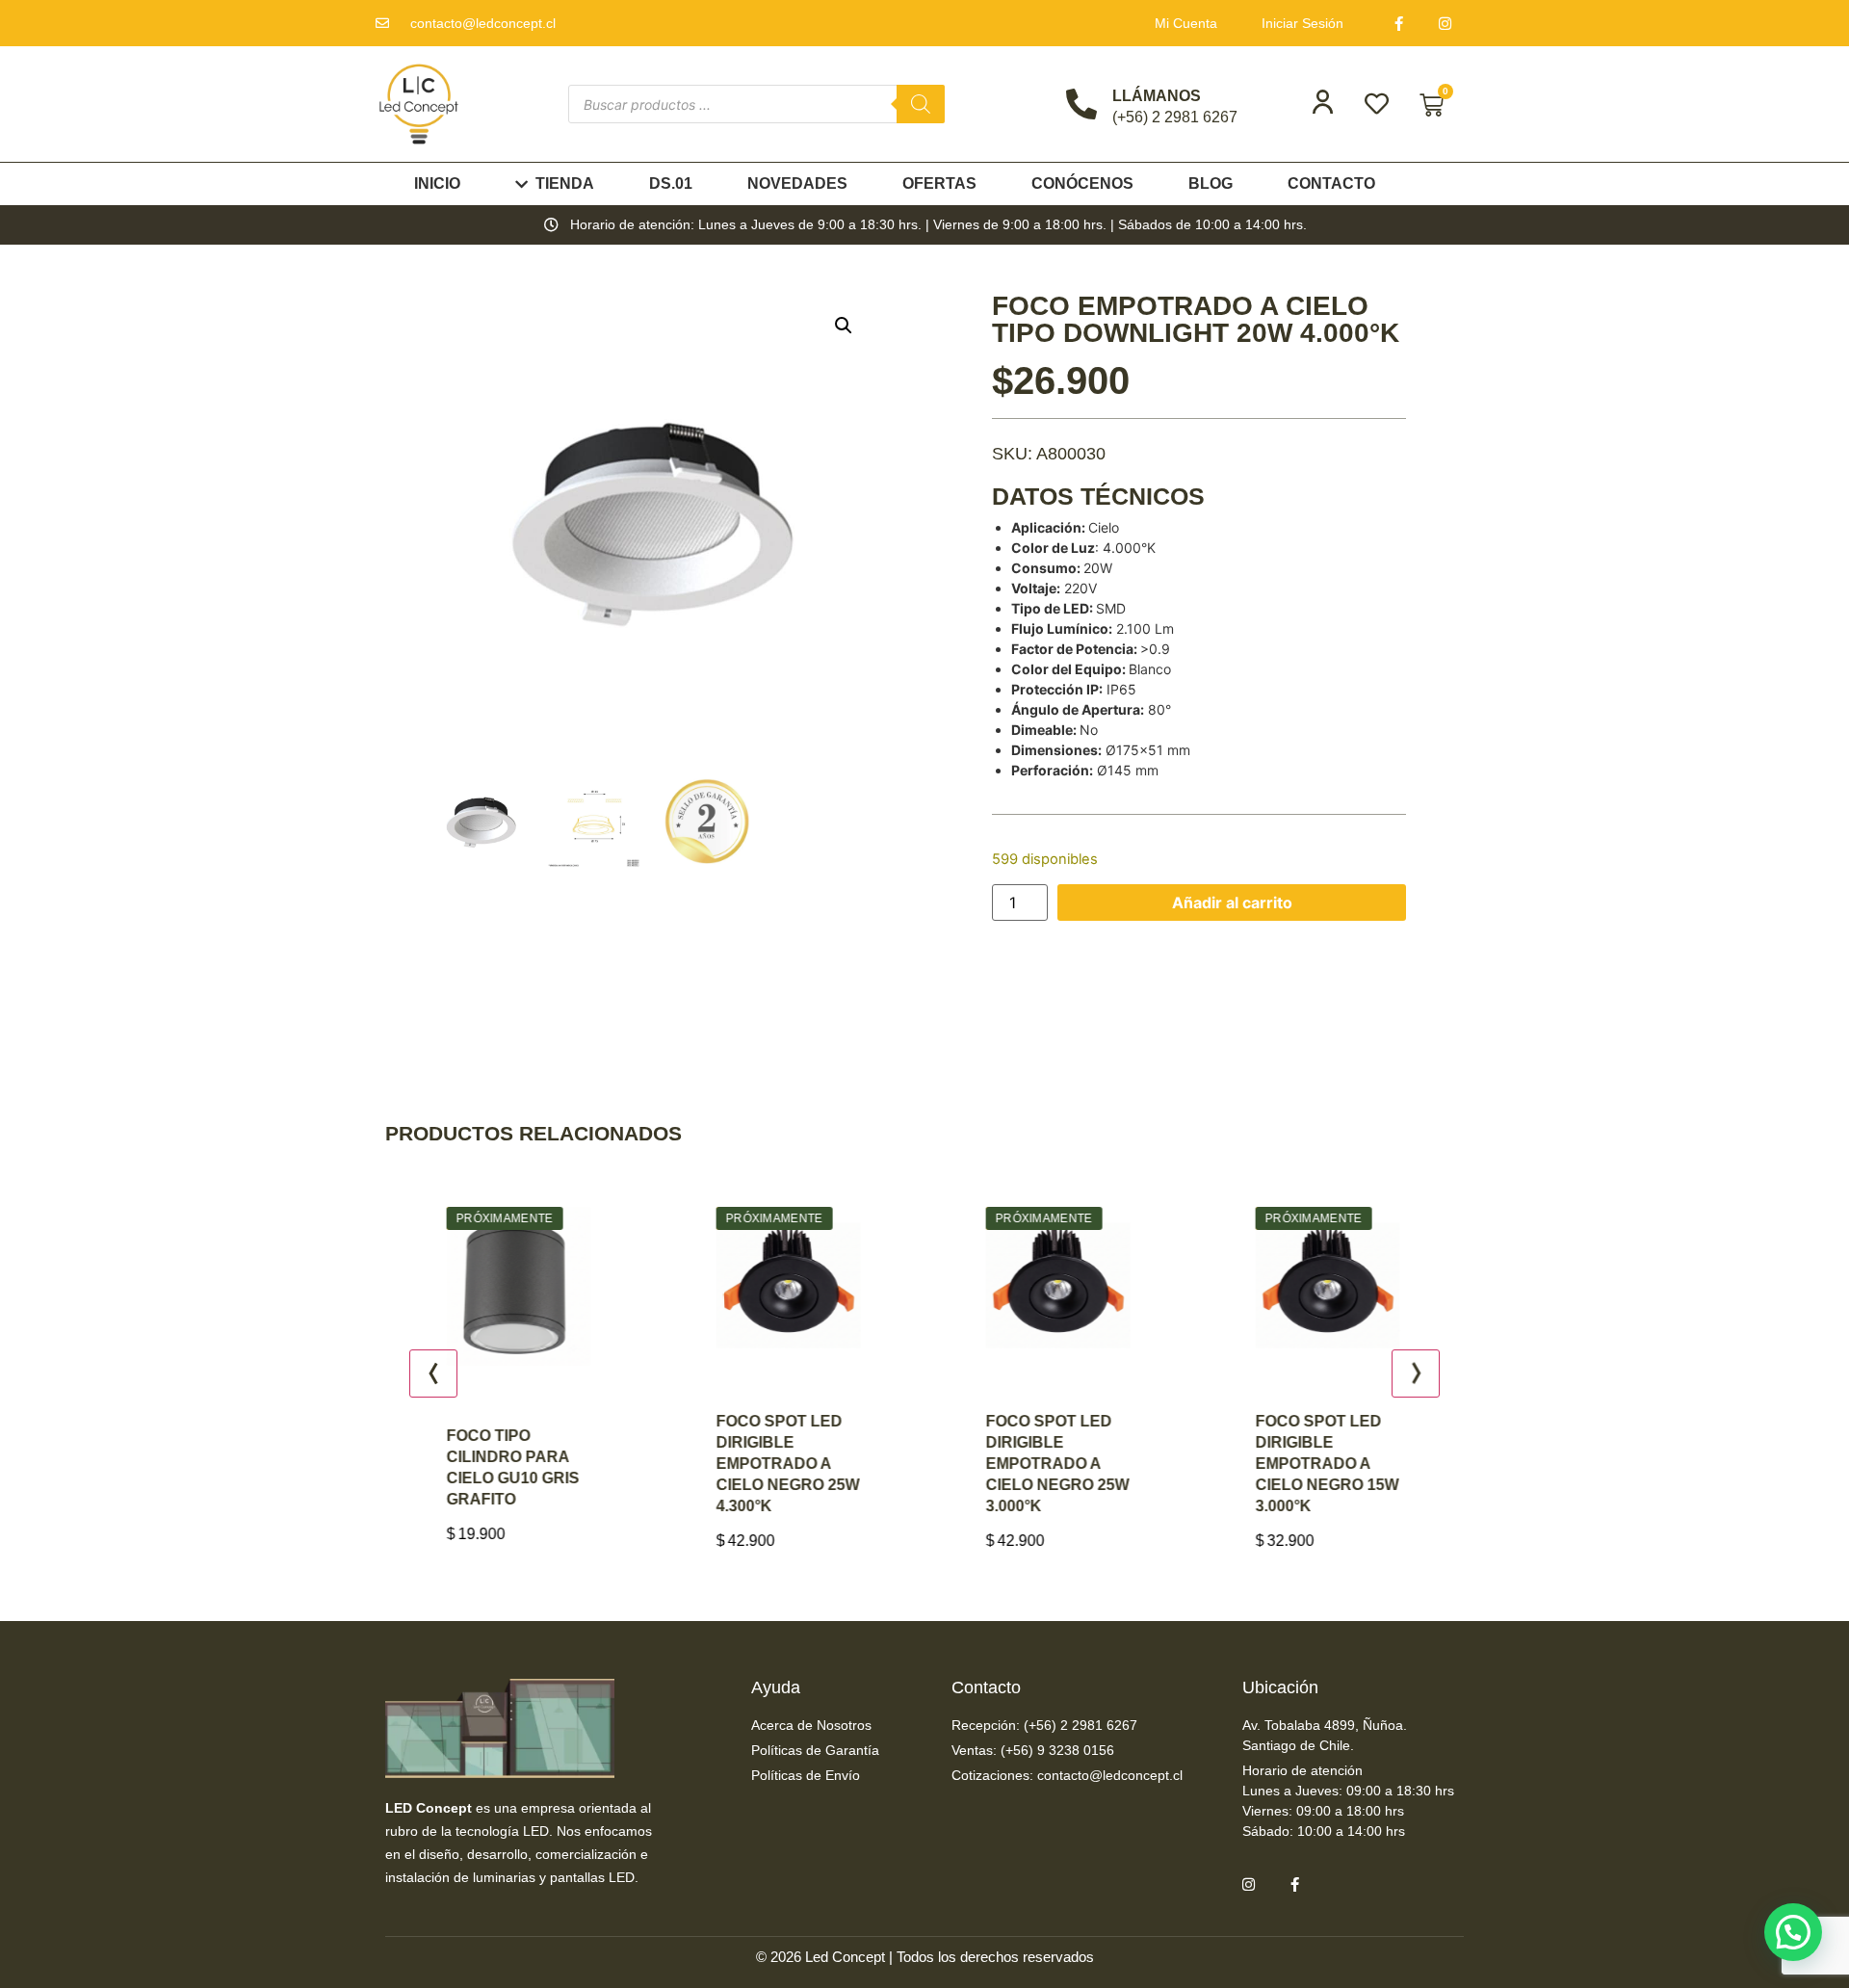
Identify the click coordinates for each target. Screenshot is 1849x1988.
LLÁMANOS (1157, 96)
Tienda (565, 183)
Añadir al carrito (1232, 902)
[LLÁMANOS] (1081, 104)
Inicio (437, 183)
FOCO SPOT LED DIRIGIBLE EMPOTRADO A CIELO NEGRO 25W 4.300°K (528, 1464)
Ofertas (939, 183)
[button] (844, 326)
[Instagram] (1445, 23)
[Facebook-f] (1399, 23)
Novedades (797, 183)
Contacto (1331, 183)
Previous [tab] (433, 1373)
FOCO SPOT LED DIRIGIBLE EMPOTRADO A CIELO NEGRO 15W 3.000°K (1068, 1464)
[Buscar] (921, 104)
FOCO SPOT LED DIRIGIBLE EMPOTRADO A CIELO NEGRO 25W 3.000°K (798, 1464)
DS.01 (671, 183)
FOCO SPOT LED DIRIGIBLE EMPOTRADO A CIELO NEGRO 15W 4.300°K (1337, 1464)
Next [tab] (1416, 1373)
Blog (1211, 183)
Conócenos (1082, 183)
